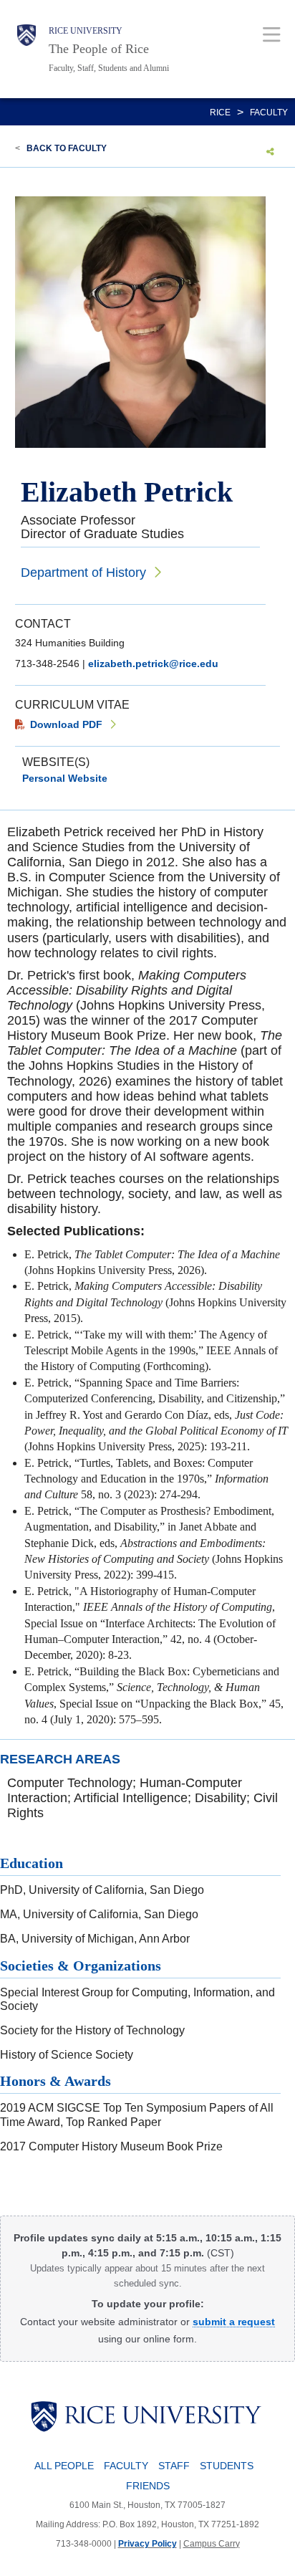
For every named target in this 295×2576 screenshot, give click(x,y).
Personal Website (65, 778)
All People (64, 2466)
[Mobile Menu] (272, 34)
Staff (174, 2466)
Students (227, 2466)
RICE (220, 112)
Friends (148, 2486)
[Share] (270, 151)
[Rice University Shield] (26, 49)
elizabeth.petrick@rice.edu (153, 664)
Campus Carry (212, 2544)
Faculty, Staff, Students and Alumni (109, 68)
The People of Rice (99, 49)
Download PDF (66, 724)
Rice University (86, 31)
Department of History (83, 573)
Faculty (269, 112)
